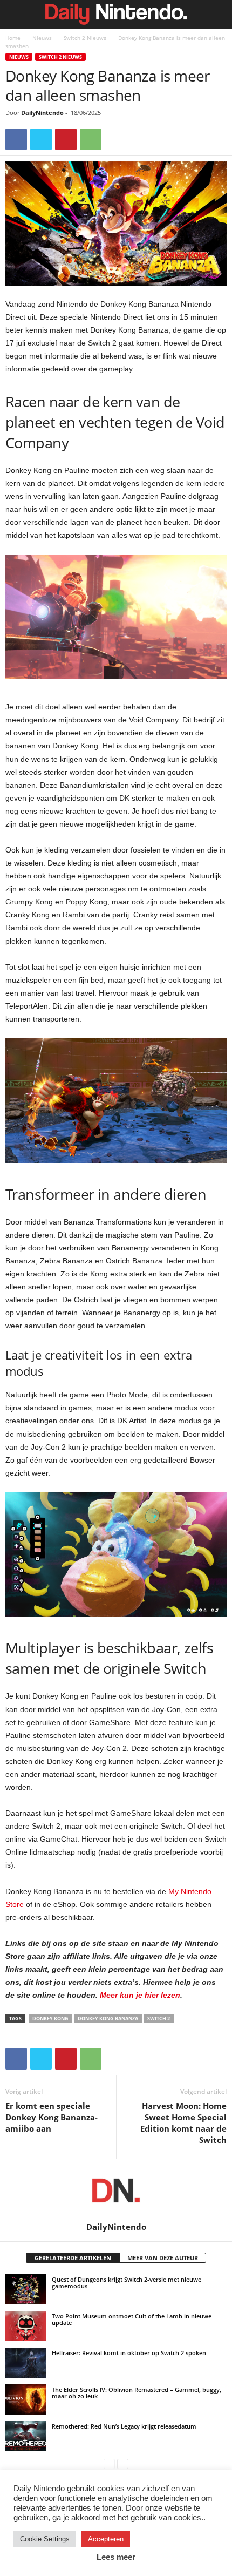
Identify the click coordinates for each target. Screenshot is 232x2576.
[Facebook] (16, 139)
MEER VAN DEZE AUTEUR (163, 2258)
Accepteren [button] (106, 2539)
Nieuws (42, 38)
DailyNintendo (42, 113)
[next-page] (123, 2463)
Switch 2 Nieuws (85, 38)
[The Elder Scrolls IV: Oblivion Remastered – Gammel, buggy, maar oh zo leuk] (26, 2399)
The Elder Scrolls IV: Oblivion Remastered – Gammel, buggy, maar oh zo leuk (137, 2393)
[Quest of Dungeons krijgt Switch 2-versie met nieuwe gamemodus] (26, 2289)
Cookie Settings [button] (45, 2539)
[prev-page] (109, 2463)
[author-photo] (116, 2190)
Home (13, 38)
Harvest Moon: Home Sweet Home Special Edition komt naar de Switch (183, 2123)
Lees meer (116, 2557)
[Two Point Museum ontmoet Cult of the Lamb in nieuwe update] (26, 2326)
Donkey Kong (50, 2019)
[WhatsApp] (91, 139)
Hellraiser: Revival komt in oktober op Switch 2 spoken (129, 2353)
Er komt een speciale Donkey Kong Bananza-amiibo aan (52, 2117)
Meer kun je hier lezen (140, 1995)
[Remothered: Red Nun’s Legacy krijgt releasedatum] (26, 2436)
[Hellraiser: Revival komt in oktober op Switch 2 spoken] (26, 2363)
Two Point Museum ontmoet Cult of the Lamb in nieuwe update (132, 2319)
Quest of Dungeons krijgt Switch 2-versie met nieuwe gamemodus (127, 2283)
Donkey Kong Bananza (108, 2019)
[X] (41, 139)
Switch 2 (159, 2019)
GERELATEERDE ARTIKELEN (73, 2258)
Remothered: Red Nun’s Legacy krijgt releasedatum (124, 2426)
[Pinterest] (66, 139)
